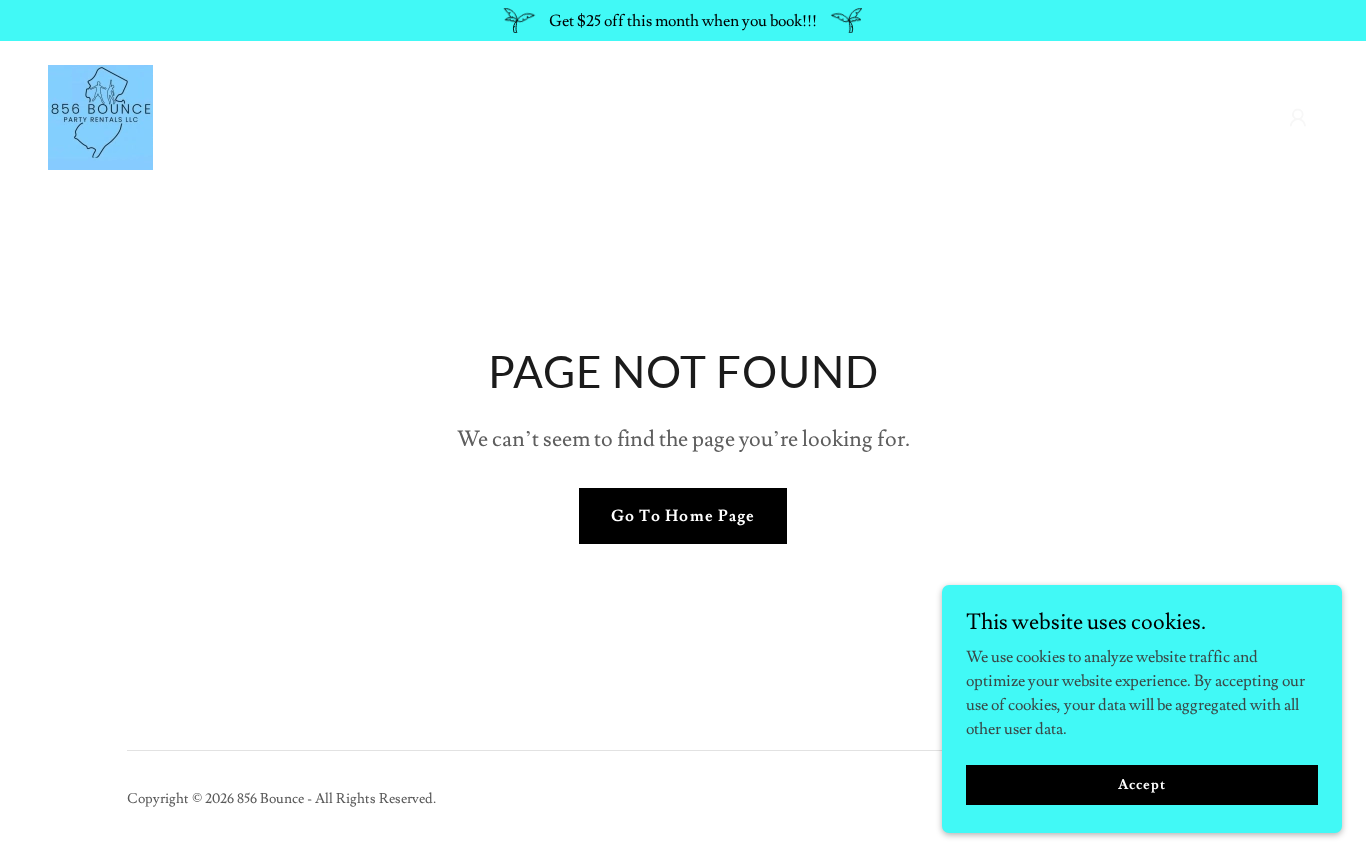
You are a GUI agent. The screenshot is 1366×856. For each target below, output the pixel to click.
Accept (1141, 784)
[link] (100, 114)
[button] (1298, 118)
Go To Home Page (682, 516)
